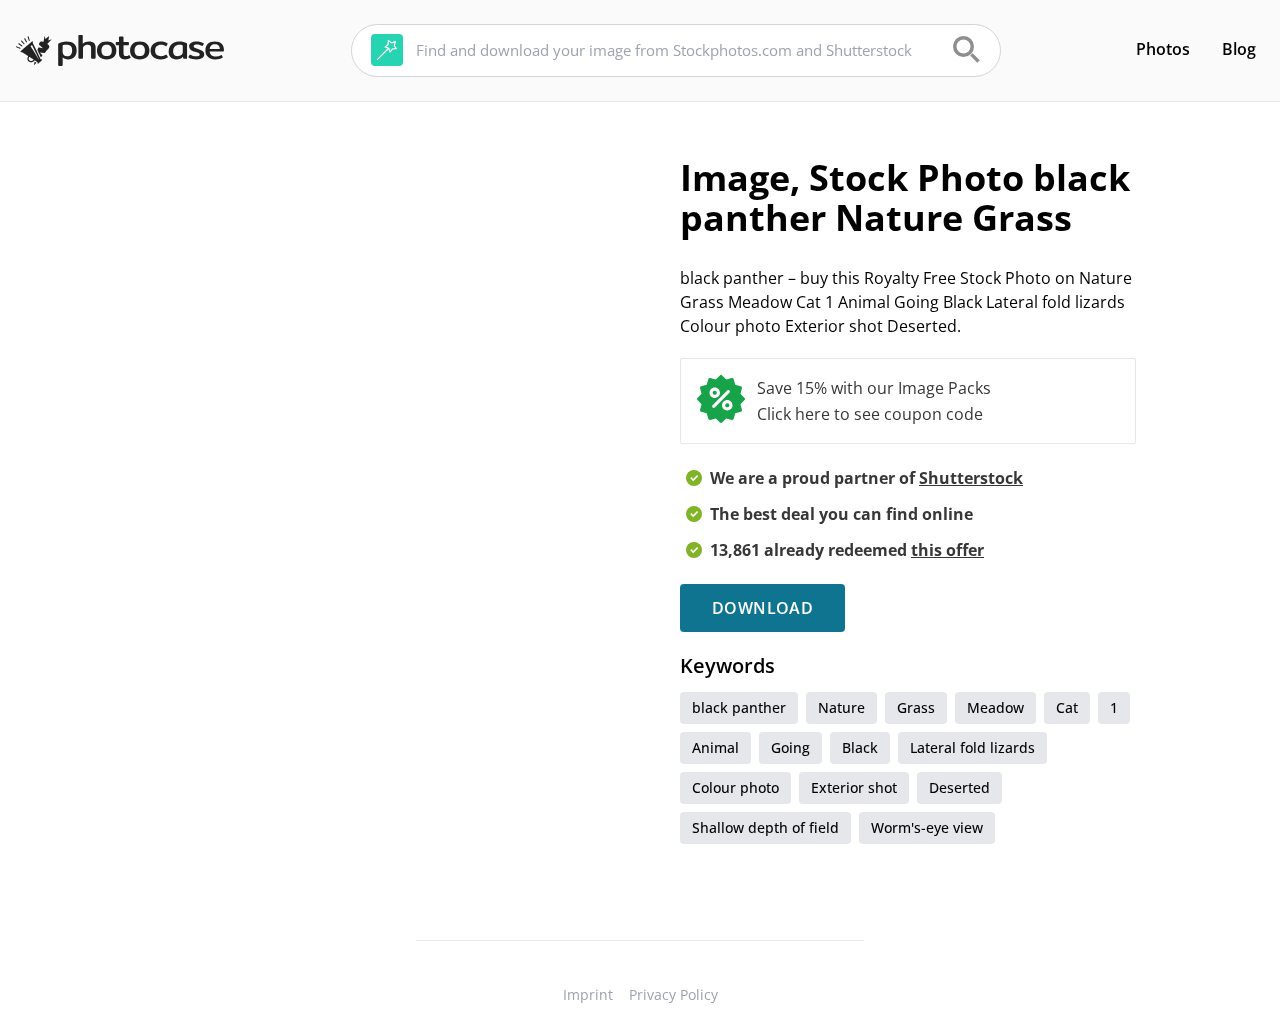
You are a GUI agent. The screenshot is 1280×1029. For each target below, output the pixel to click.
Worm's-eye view (927, 827)
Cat (1067, 707)
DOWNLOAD (762, 608)
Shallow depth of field (765, 827)
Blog (1239, 49)
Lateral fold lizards (972, 747)
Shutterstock (971, 478)
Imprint (588, 994)
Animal (715, 747)
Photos (1163, 49)
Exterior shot (854, 787)
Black (860, 747)
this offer (947, 550)
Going (790, 747)
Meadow (995, 707)
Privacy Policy (673, 994)
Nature (841, 707)
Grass (916, 707)
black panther (739, 707)
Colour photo (735, 787)
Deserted (959, 787)
